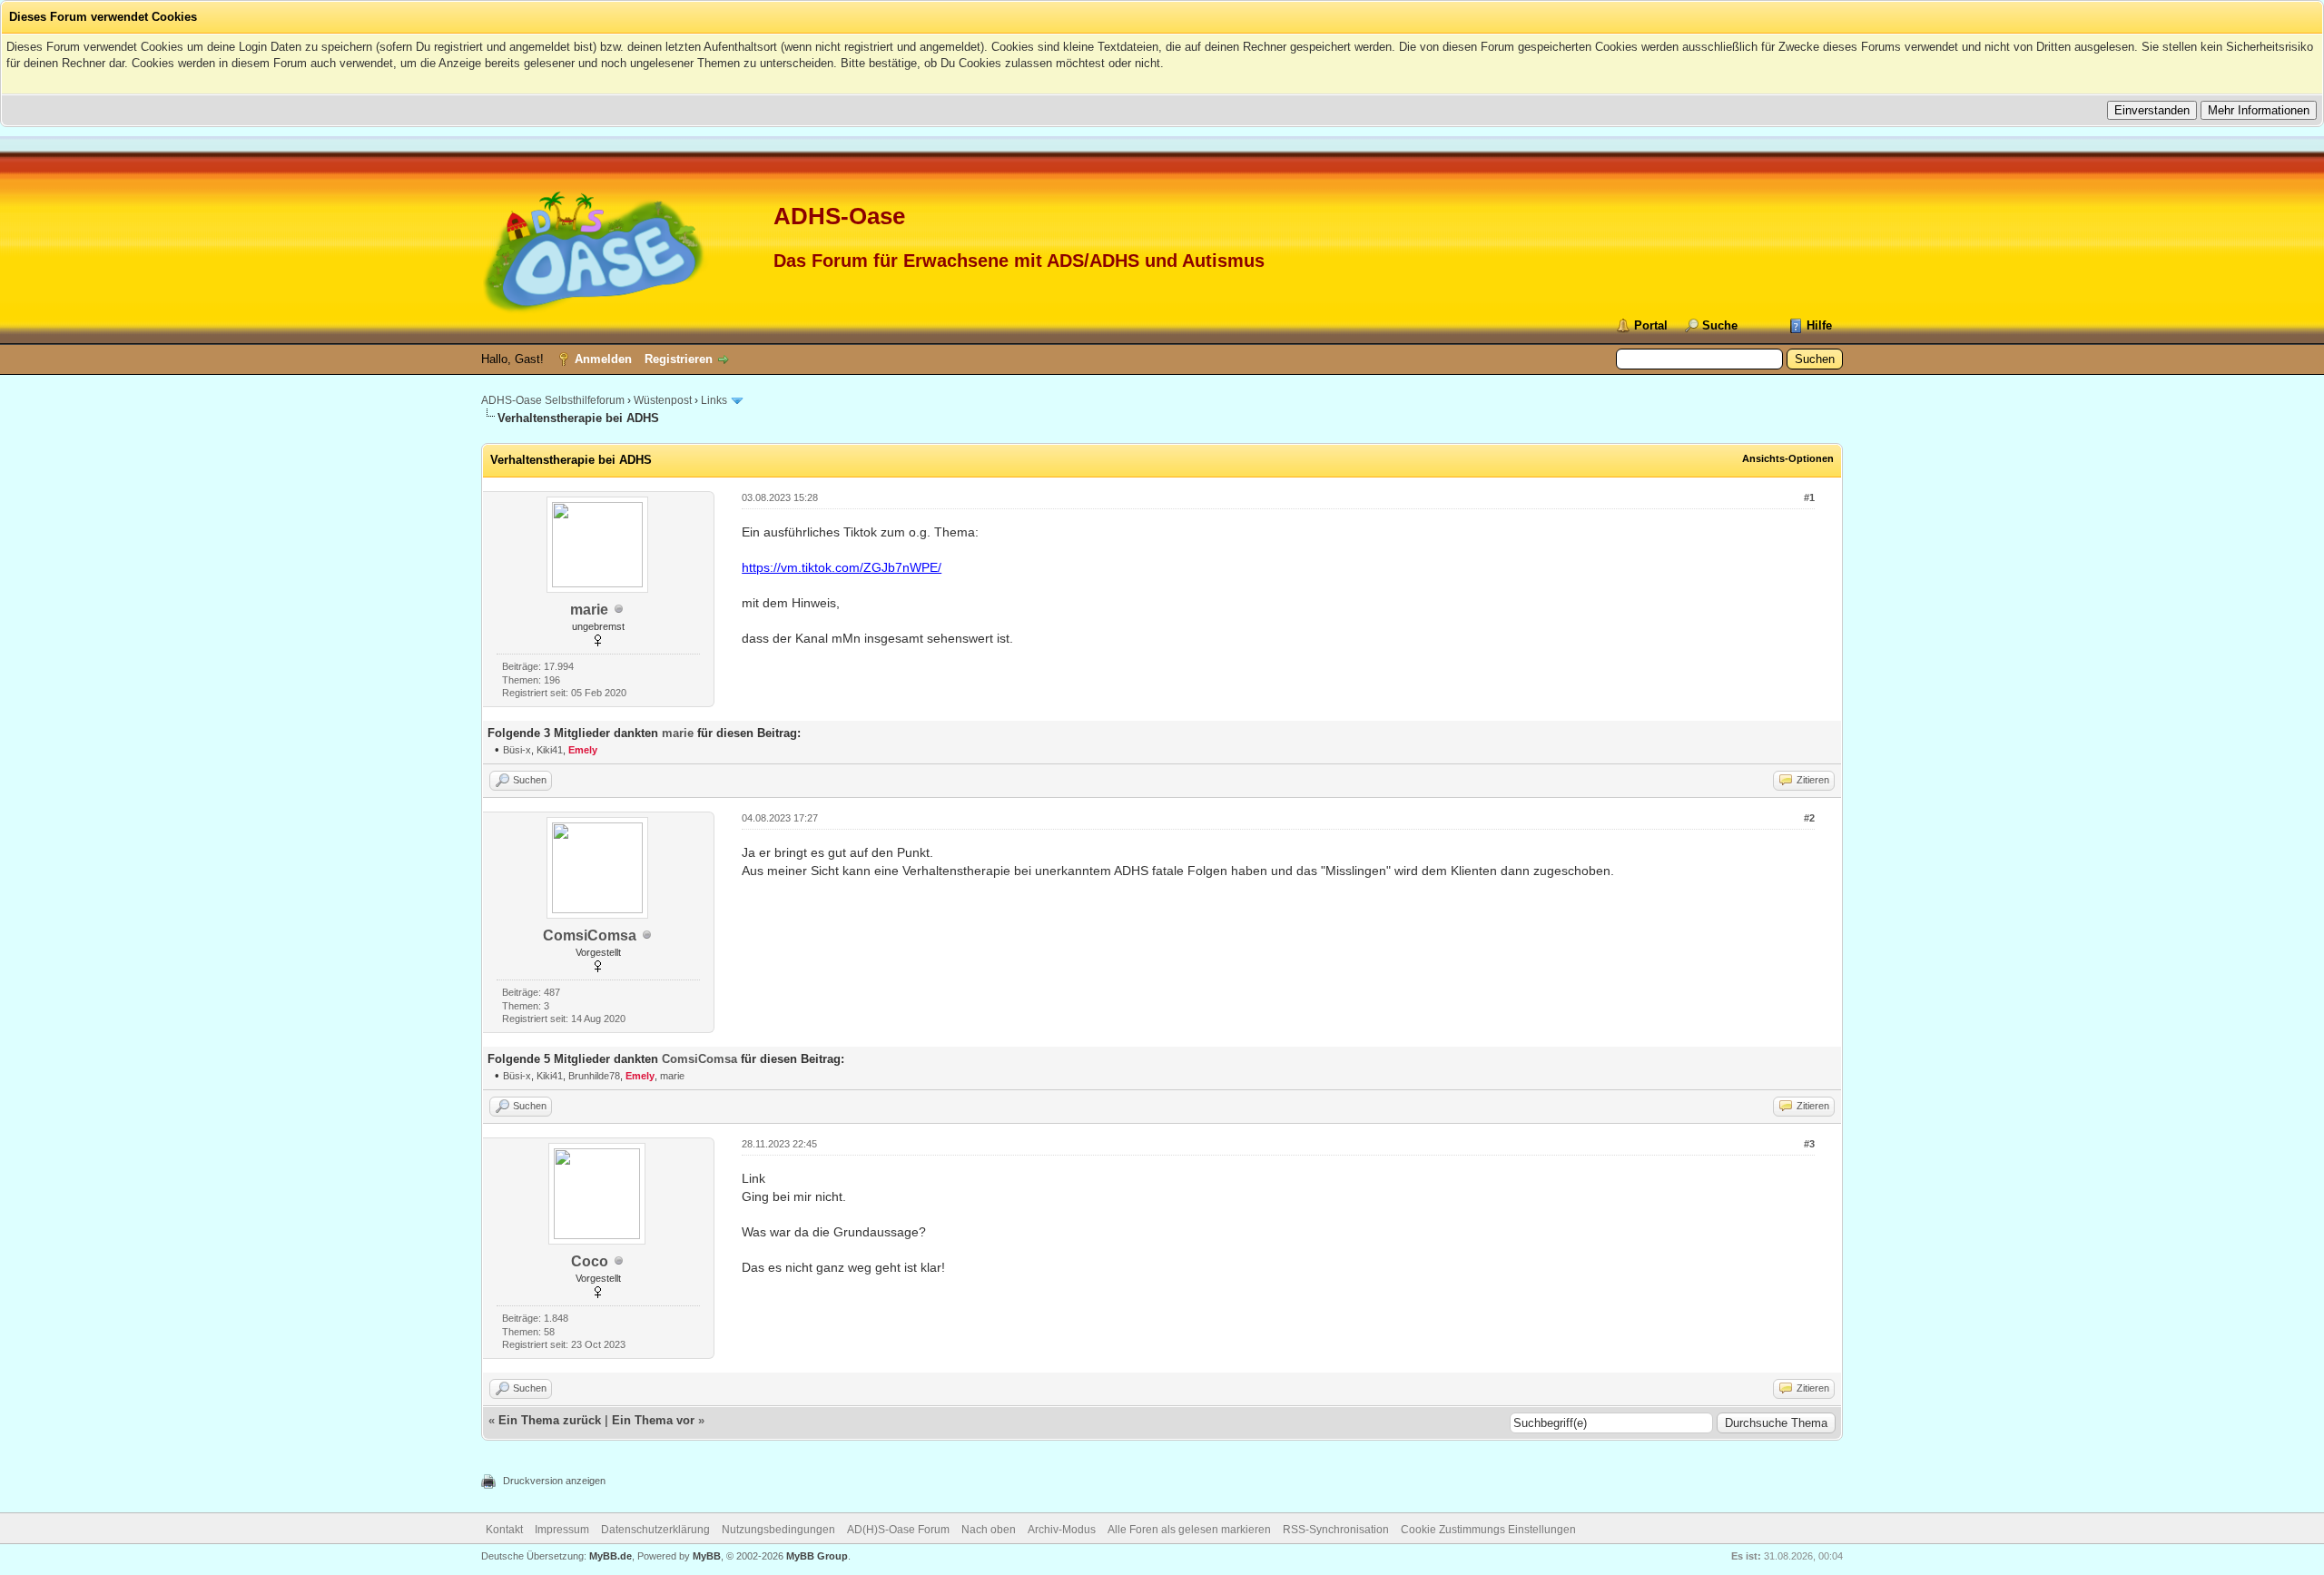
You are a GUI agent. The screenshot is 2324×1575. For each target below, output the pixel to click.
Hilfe (1819, 325)
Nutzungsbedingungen (778, 1530)
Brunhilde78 (594, 1076)
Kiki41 (550, 750)
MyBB (707, 1556)
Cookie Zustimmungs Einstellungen (1488, 1530)
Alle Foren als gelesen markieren (1189, 1530)
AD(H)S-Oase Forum (898, 1530)
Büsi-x (517, 750)
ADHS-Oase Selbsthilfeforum (553, 400)
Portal (1651, 325)
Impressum (562, 1530)
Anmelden (603, 359)
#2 (1809, 818)
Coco (590, 1261)
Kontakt (504, 1530)
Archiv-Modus (1062, 1530)
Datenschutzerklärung (655, 1530)
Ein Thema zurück (550, 1420)
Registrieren (679, 359)
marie (589, 610)
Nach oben (989, 1530)
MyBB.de (611, 1556)
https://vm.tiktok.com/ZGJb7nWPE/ (842, 567)
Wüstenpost (663, 400)
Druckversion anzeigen (554, 1481)
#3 (1809, 1144)
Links (714, 400)
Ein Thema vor (653, 1420)
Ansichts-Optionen (1788, 458)
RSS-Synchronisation (1336, 1530)
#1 (1809, 497)
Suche (1720, 325)
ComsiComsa (590, 935)
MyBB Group (817, 1556)
